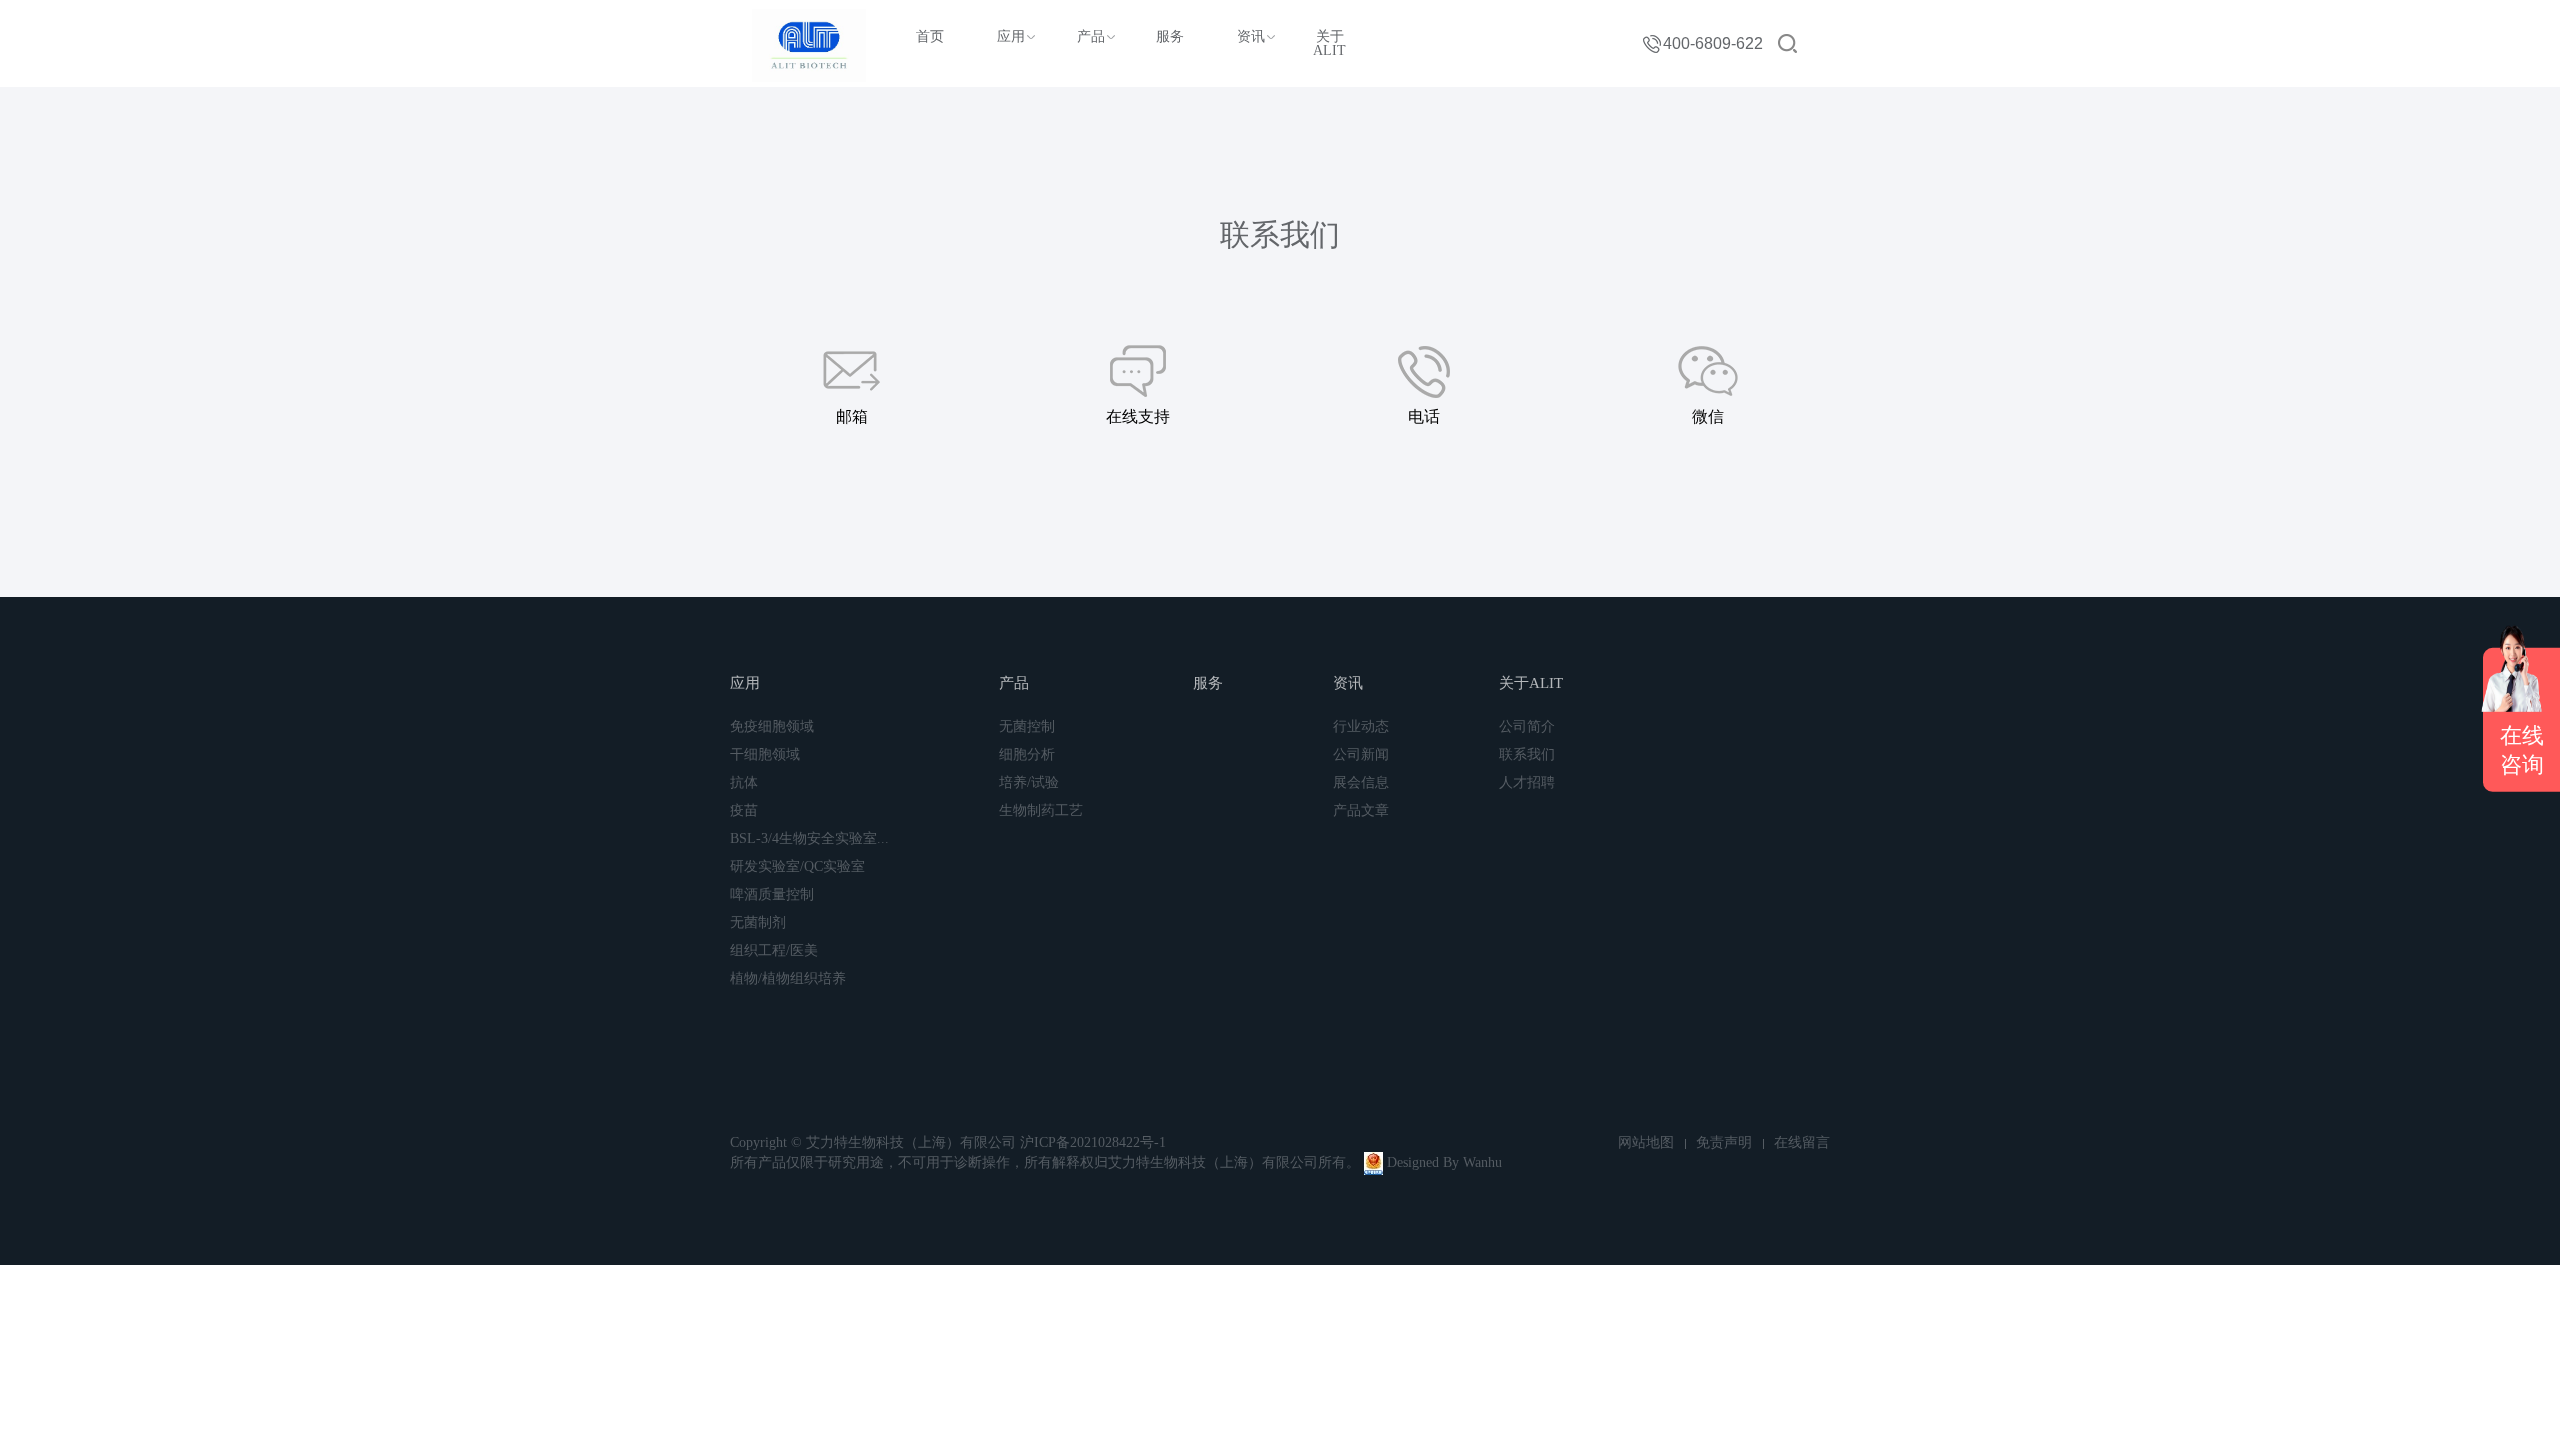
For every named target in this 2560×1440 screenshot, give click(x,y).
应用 (1011, 36)
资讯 (1251, 36)
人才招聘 (1527, 782)
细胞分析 (1027, 754)
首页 (930, 36)
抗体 (744, 782)
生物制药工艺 (1041, 810)
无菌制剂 (758, 922)
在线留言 (1802, 1142)
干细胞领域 (765, 754)
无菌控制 (1027, 726)
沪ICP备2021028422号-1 (1093, 1142)
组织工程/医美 (774, 950)
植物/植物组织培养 (788, 978)
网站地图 (1646, 1142)
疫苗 (744, 810)
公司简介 (1527, 726)
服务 (1170, 36)
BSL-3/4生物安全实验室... (809, 838)
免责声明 (1724, 1142)
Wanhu (1482, 1162)
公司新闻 (1361, 754)
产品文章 (1361, 810)
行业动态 (1361, 726)
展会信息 (1361, 782)
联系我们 (1527, 754)
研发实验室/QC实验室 (797, 866)
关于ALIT (1329, 43)
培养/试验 (1029, 782)
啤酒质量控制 (772, 894)
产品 (1091, 36)
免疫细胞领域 (772, 726)
